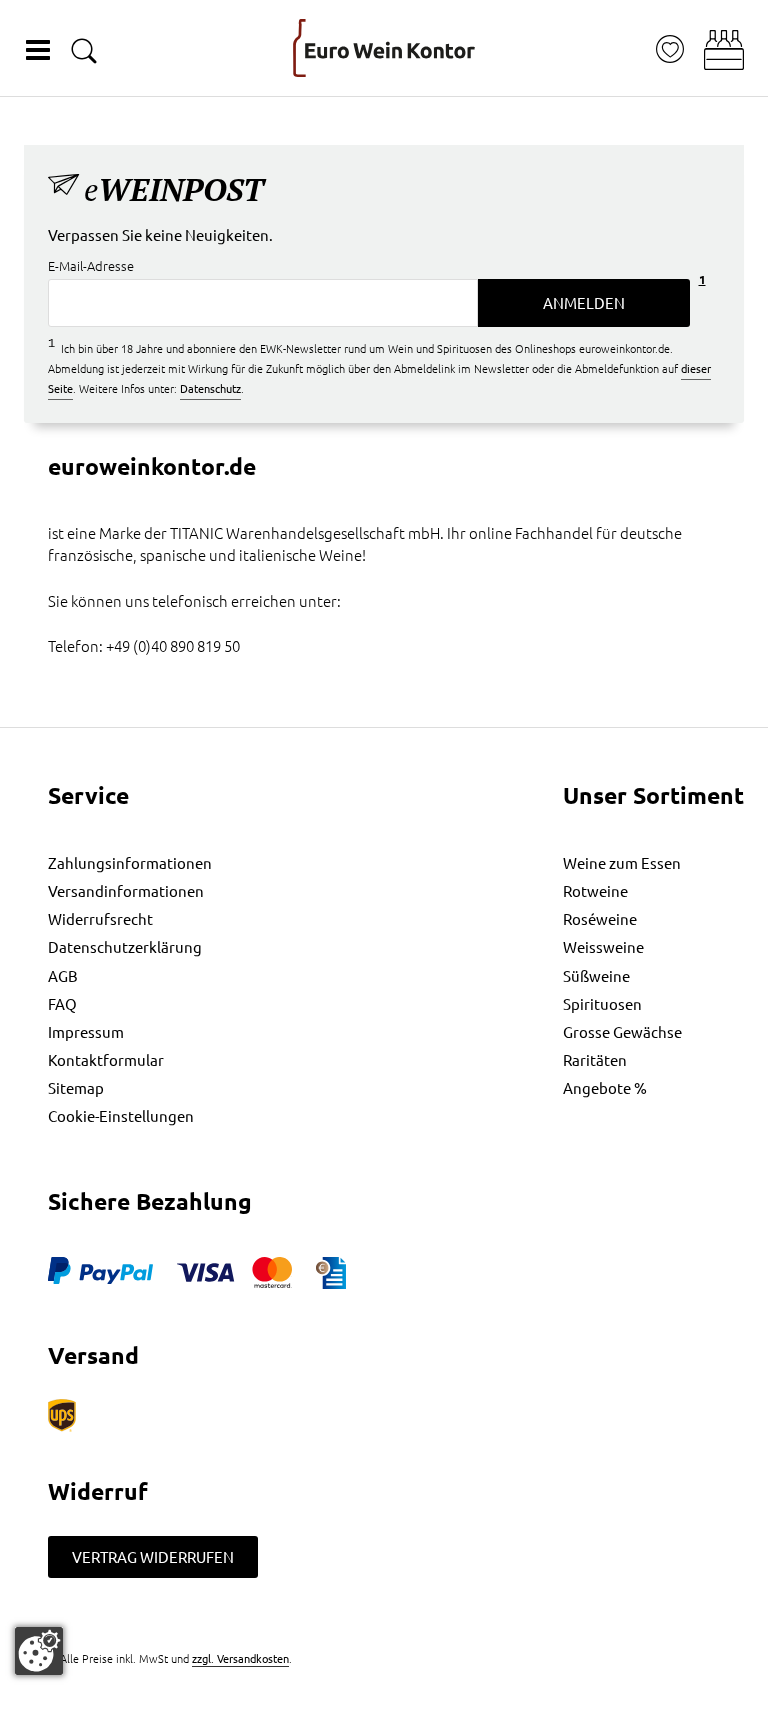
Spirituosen (602, 1003)
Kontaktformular (106, 1059)
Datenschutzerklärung (125, 946)
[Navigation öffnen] (38, 50)
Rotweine (595, 890)
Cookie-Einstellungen (121, 1115)
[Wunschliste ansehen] (670, 49)
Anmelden (584, 302)
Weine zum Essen (622, 862)
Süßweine (596, 975)
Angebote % (605, 1087)
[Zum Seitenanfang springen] (384, 1700)
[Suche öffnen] (84, 50)
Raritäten (595, 1059)
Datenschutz (210, 388)
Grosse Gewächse (622, 1031)
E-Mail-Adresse (91, 266)
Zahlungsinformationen (130, 862)
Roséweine (600, 918)
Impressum (86, 1031)
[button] (724, 50)
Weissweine (603, 946)
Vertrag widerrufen (153, 1556)
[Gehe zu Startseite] (384, 48)
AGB (63, 975)
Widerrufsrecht (100, 918)
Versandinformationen (126, 890)
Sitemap (76, 1087)
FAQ (62, 1003)
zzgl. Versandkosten (240, 1658)
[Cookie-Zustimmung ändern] (39, 1651)
